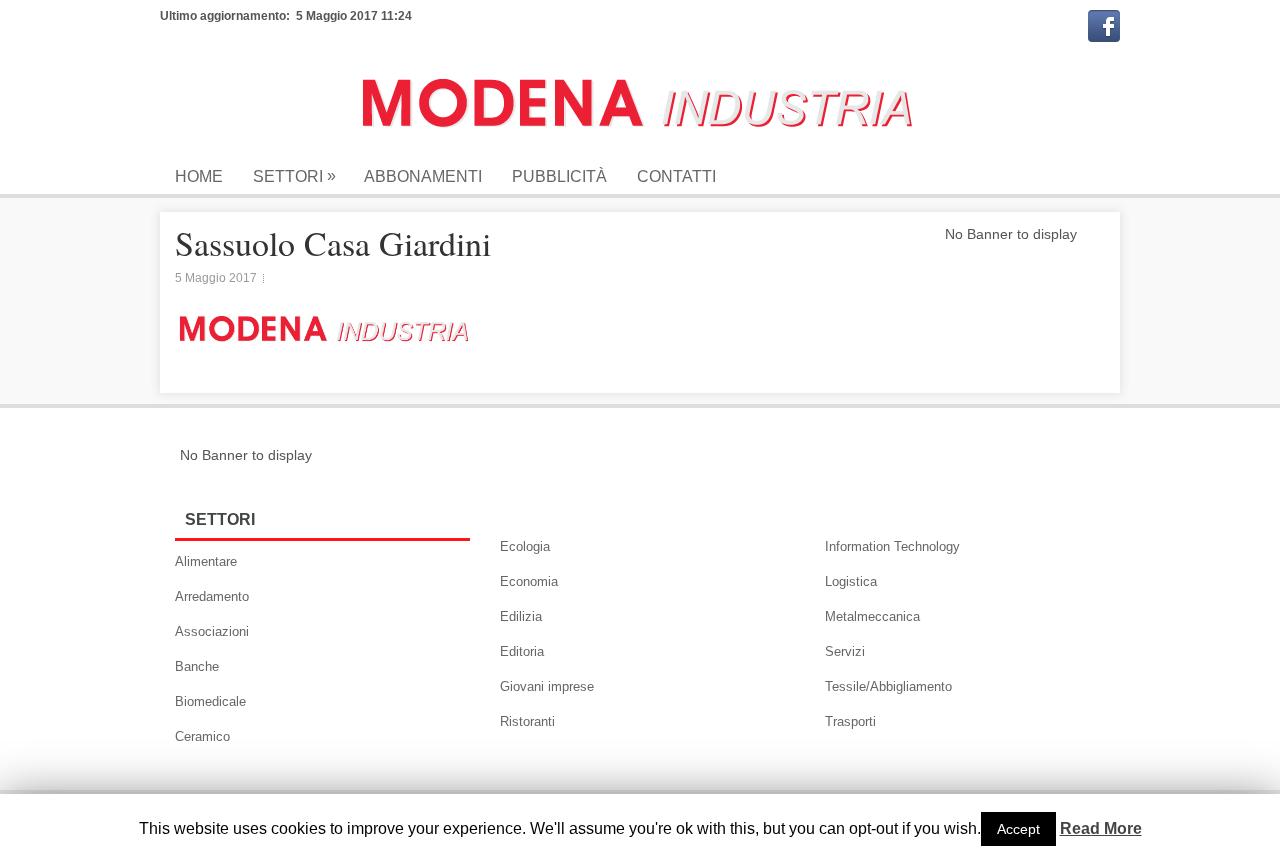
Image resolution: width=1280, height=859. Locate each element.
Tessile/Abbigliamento (888, 686)
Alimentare (206, 561)
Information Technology (892, 546)
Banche (197, 666)
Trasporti (850, 721)
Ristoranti (527, 721)
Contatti (676, 176)
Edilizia (521, 616)
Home (199, 176)
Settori (294, 176)
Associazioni (212, 631)
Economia (529, 581)
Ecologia (525, 546)
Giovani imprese (547, 686)
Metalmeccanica (872, 616)
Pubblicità (559, 176)
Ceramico (202, 736)
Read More (1101, 829)
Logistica (851, 581)
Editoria (522, 651)
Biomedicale (210, 701)
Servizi (845, 651)
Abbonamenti (423, 176)
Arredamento (212, 596)
